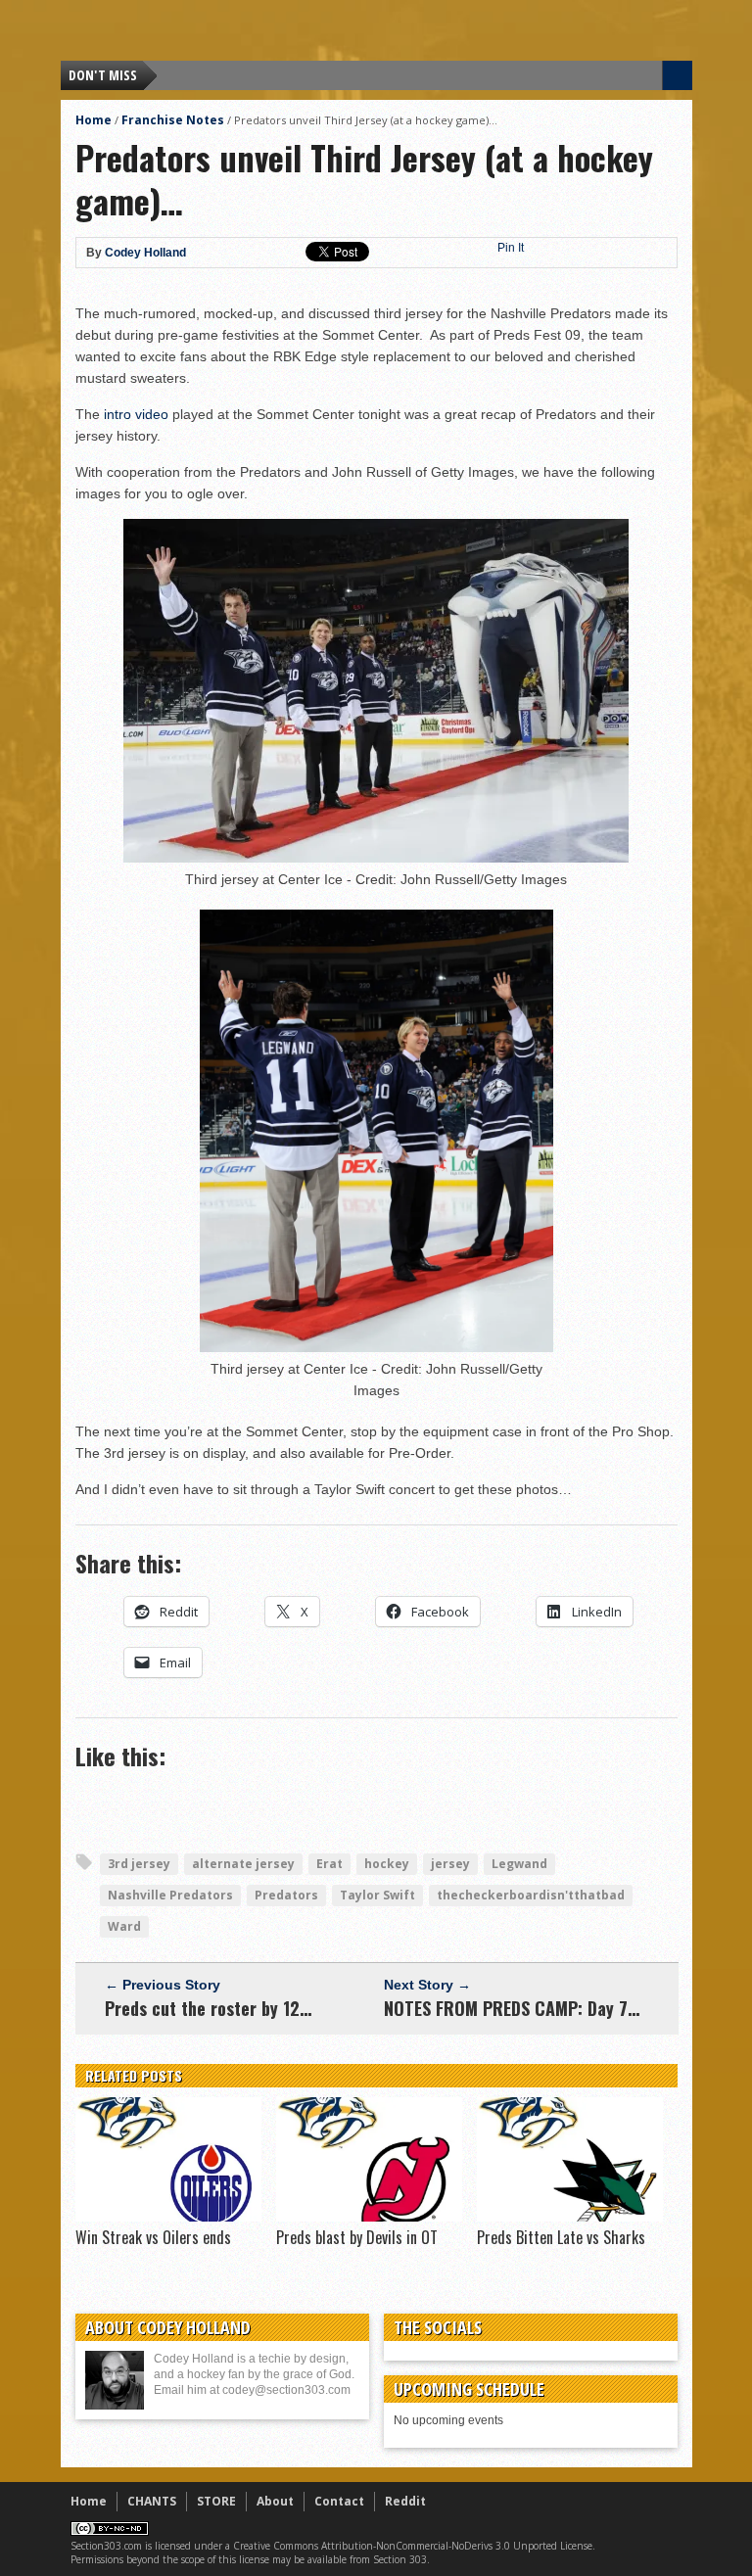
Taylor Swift (377, 1895)
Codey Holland (145, 253)
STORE (216, 2501)
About (275, 2501)
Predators (286, 1895)
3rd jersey (139, 1864)
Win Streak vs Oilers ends (153, 2237)
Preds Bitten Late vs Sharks (561, 2237)
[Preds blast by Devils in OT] (369, 2217)
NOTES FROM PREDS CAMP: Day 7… (512, 2008)
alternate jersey (243, 1864)
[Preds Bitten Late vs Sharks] (570, 2217)
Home (94, 120)
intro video (136, 414)
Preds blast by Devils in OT (357, 2237)
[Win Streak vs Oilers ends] (168, 2217)
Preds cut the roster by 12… (208, 2008)
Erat (329, 1864)
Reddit (405, 2501)
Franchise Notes (173, 120)
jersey (450, 1864)
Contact (339, 2501)
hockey (387, 1864)
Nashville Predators (170, 1895)
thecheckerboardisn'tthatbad (531, 1895)
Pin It (511, 248)
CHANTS (152, 2501)
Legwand (519, 1864)
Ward (124, 1926)
